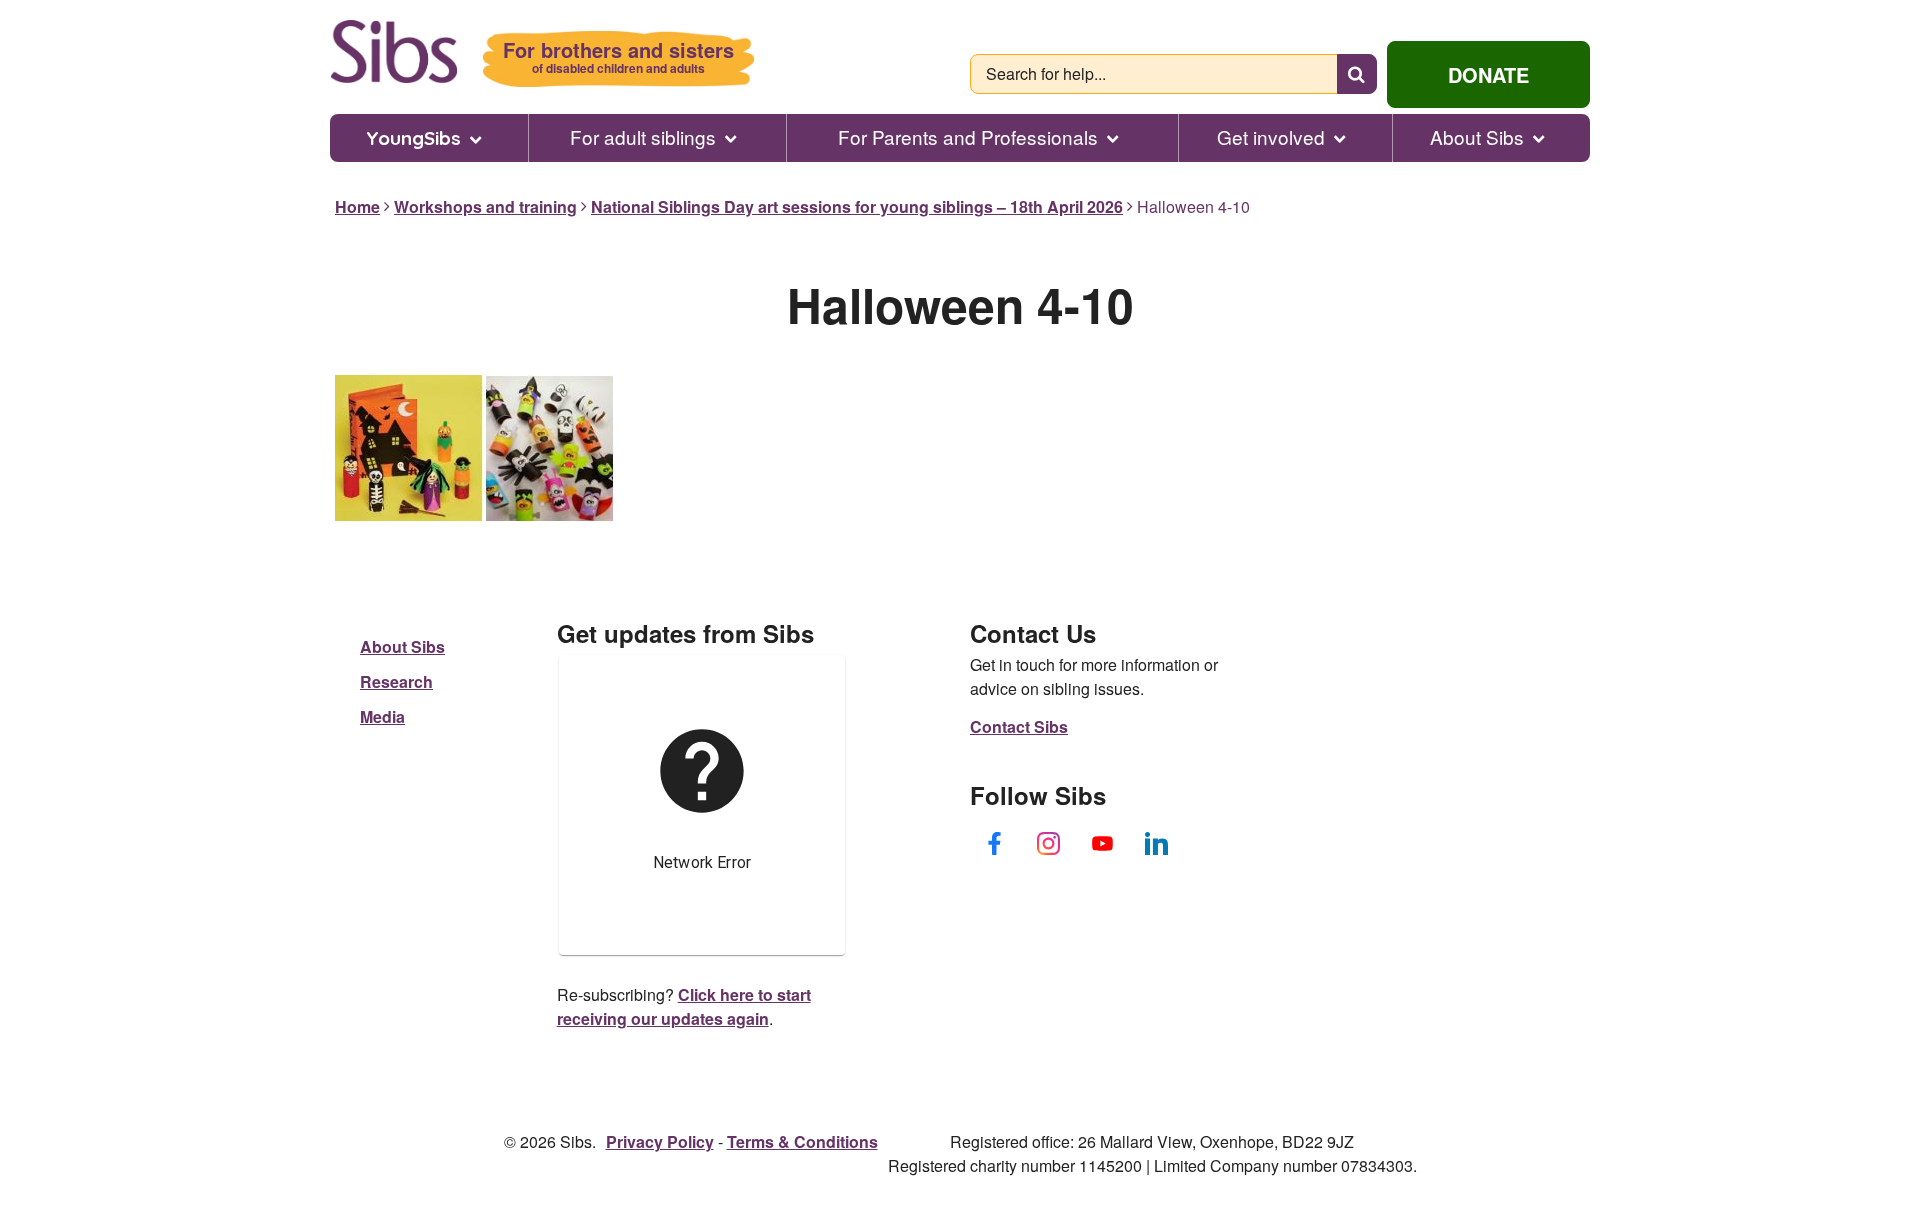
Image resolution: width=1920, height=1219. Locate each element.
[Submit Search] (1357, 74)
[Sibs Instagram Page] (1049, 843)
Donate (1488, 74)
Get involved (1271, 137)
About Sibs (1477, 137)
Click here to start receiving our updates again (684, 1006)
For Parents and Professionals (968, 137)
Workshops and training (485, 206)
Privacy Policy (660, 1141)
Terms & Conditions (802, 1141)
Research (396, 681)
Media (382, 716)
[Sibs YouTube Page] (1103, 843)
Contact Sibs (1019, 726)
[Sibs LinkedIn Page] (1157, 843)
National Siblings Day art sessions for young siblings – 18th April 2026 (857, 206)
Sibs (393, 51)
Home (357, 206)
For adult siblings (643, 137)
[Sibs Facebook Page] (995, 843)
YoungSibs (413, 138)
